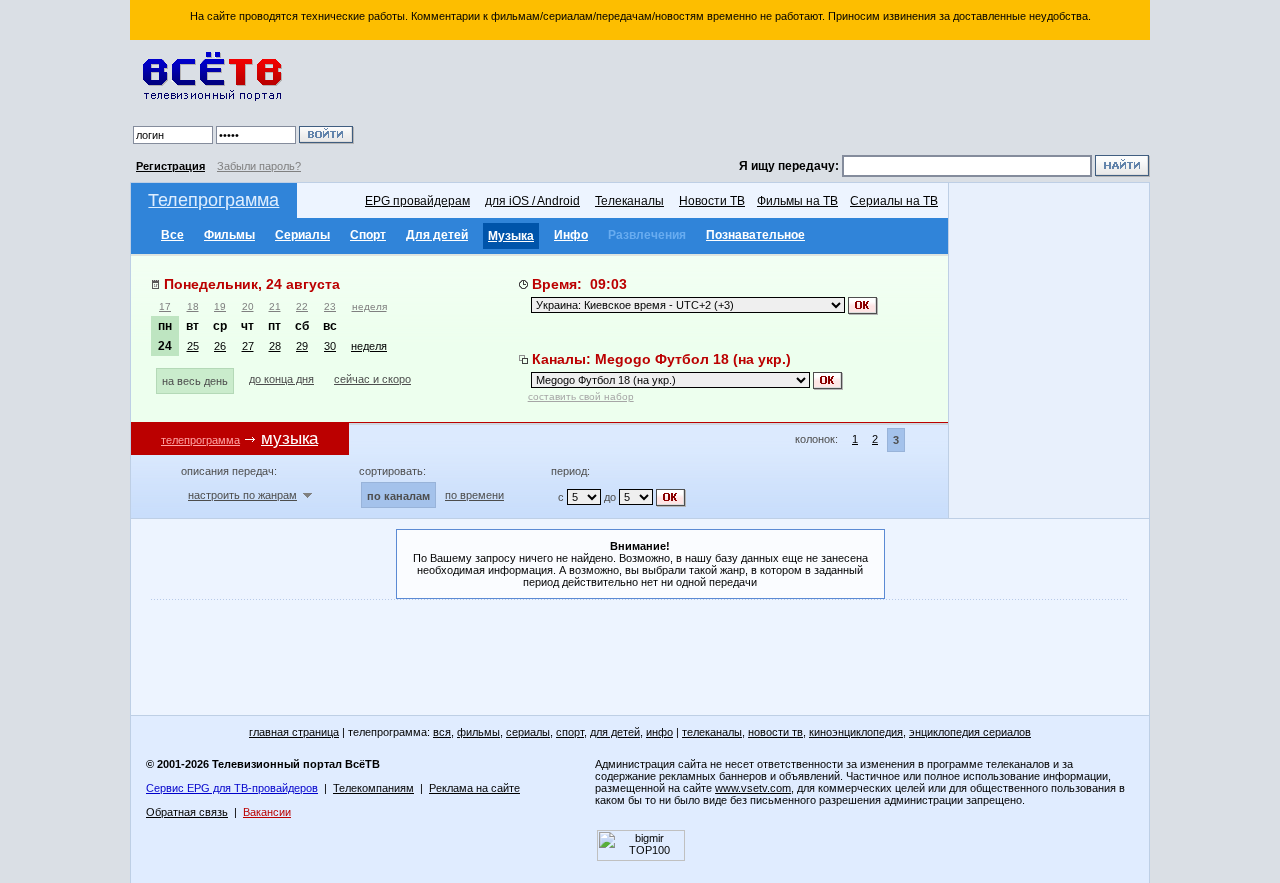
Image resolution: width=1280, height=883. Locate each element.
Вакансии (267, 812)
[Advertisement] (755, 100)
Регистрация (170, 166)
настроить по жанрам (242, 495)
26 (220, 346)
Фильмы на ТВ (797, 201)
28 (275, 346)
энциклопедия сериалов (970, 732)
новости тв (775, 732)
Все (172, 235)
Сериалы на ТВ (894, 201)
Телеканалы (629, 201)
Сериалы (302, 235)
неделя (369, 306)
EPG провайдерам (417, 201)
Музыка (511, 236)
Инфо (571, 235)
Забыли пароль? (259, 166)
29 (302, 346)
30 (330, 346)
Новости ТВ (712, 201)
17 (165, 306)
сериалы (528, 732)
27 (248, 346)
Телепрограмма (213, 200)
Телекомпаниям (373, 788)
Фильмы (229, 235)
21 (275, 306)
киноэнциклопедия (856, 732)
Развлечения (647, 235)
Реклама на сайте (474, 788)
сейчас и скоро (372, 379)
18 (193, 306)
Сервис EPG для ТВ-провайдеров (232, 788)
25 (193, 346)
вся (442, 732)
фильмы (478, 732)
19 (220, 306)
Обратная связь (187, 812)
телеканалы (712, 732)
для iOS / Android (532, 201)
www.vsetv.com (753, 788)
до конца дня (281, 379)
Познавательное (755, 235)
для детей (615, 732)
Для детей (437, 235)
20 (248, 306)
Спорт (368, 235)
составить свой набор (581, 396)
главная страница (294, 732)
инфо (659, 732)
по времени (474, 495)
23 (330, 306)
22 (302, 306)
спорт (570, 732)
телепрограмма (200, 440)
